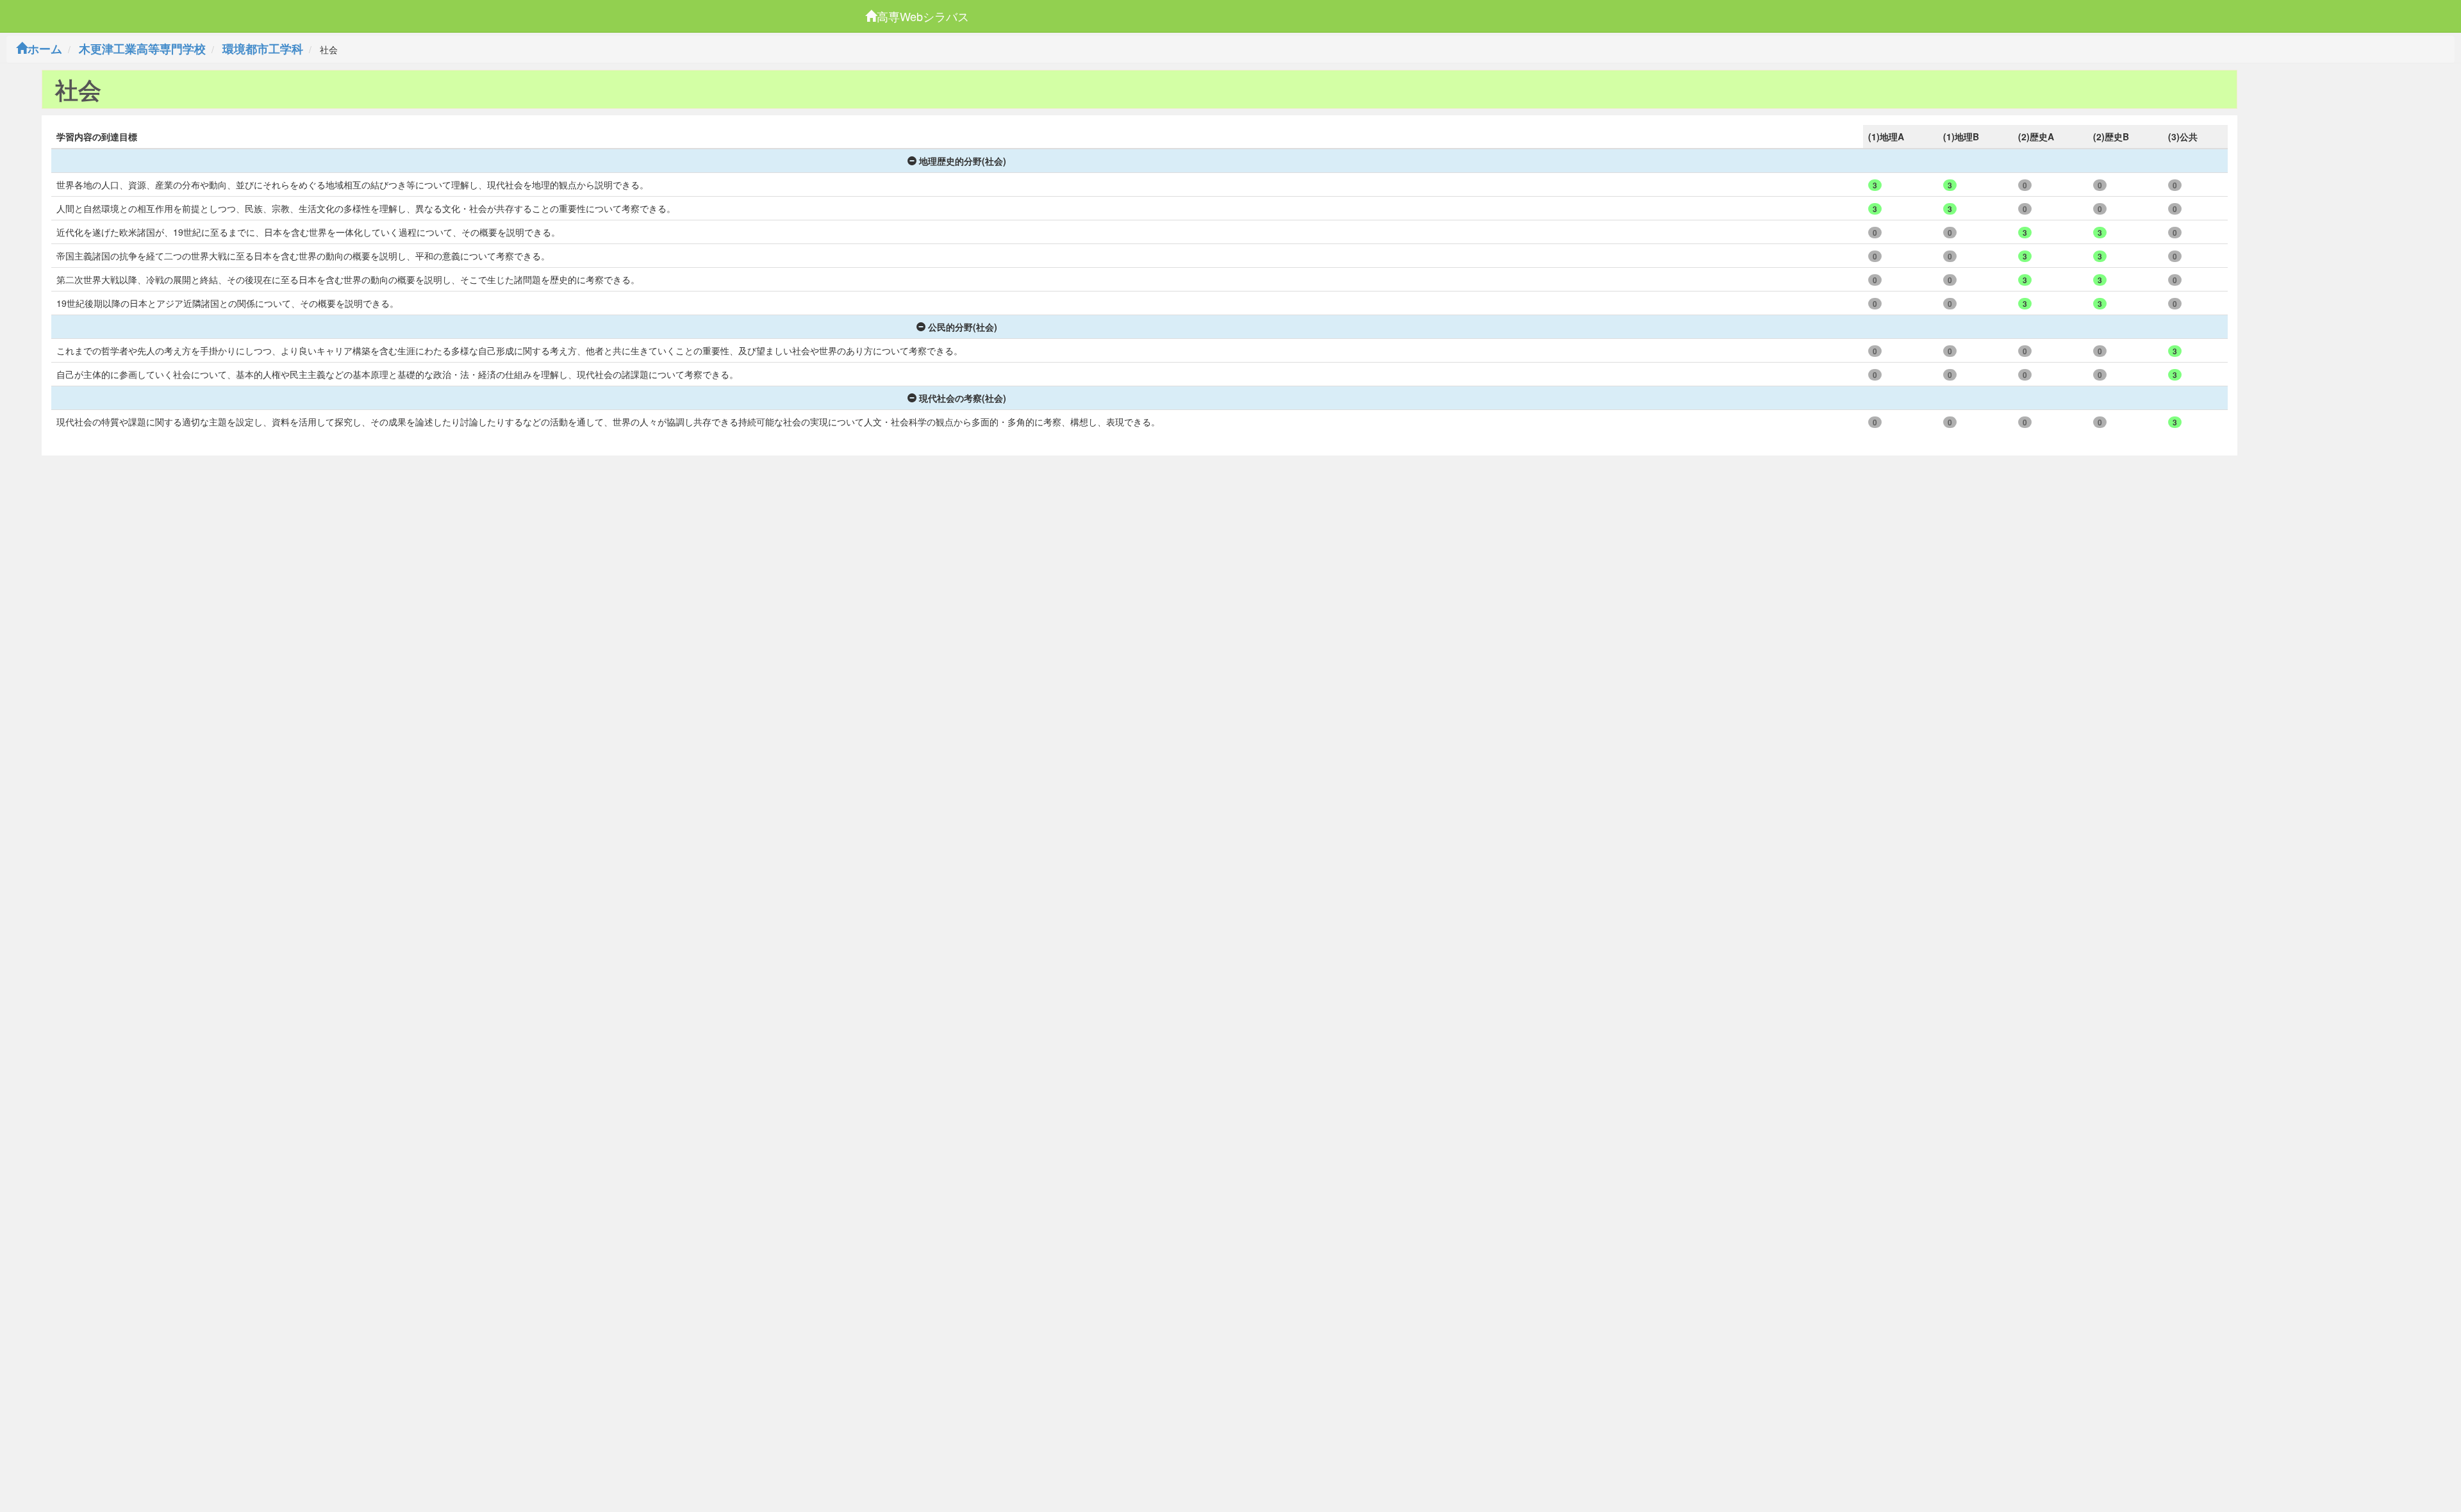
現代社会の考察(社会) (963, 398)
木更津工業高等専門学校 (142, 49)
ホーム (45, 49)
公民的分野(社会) (963, 327)
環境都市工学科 (263, 49)
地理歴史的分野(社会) (963, 161)
